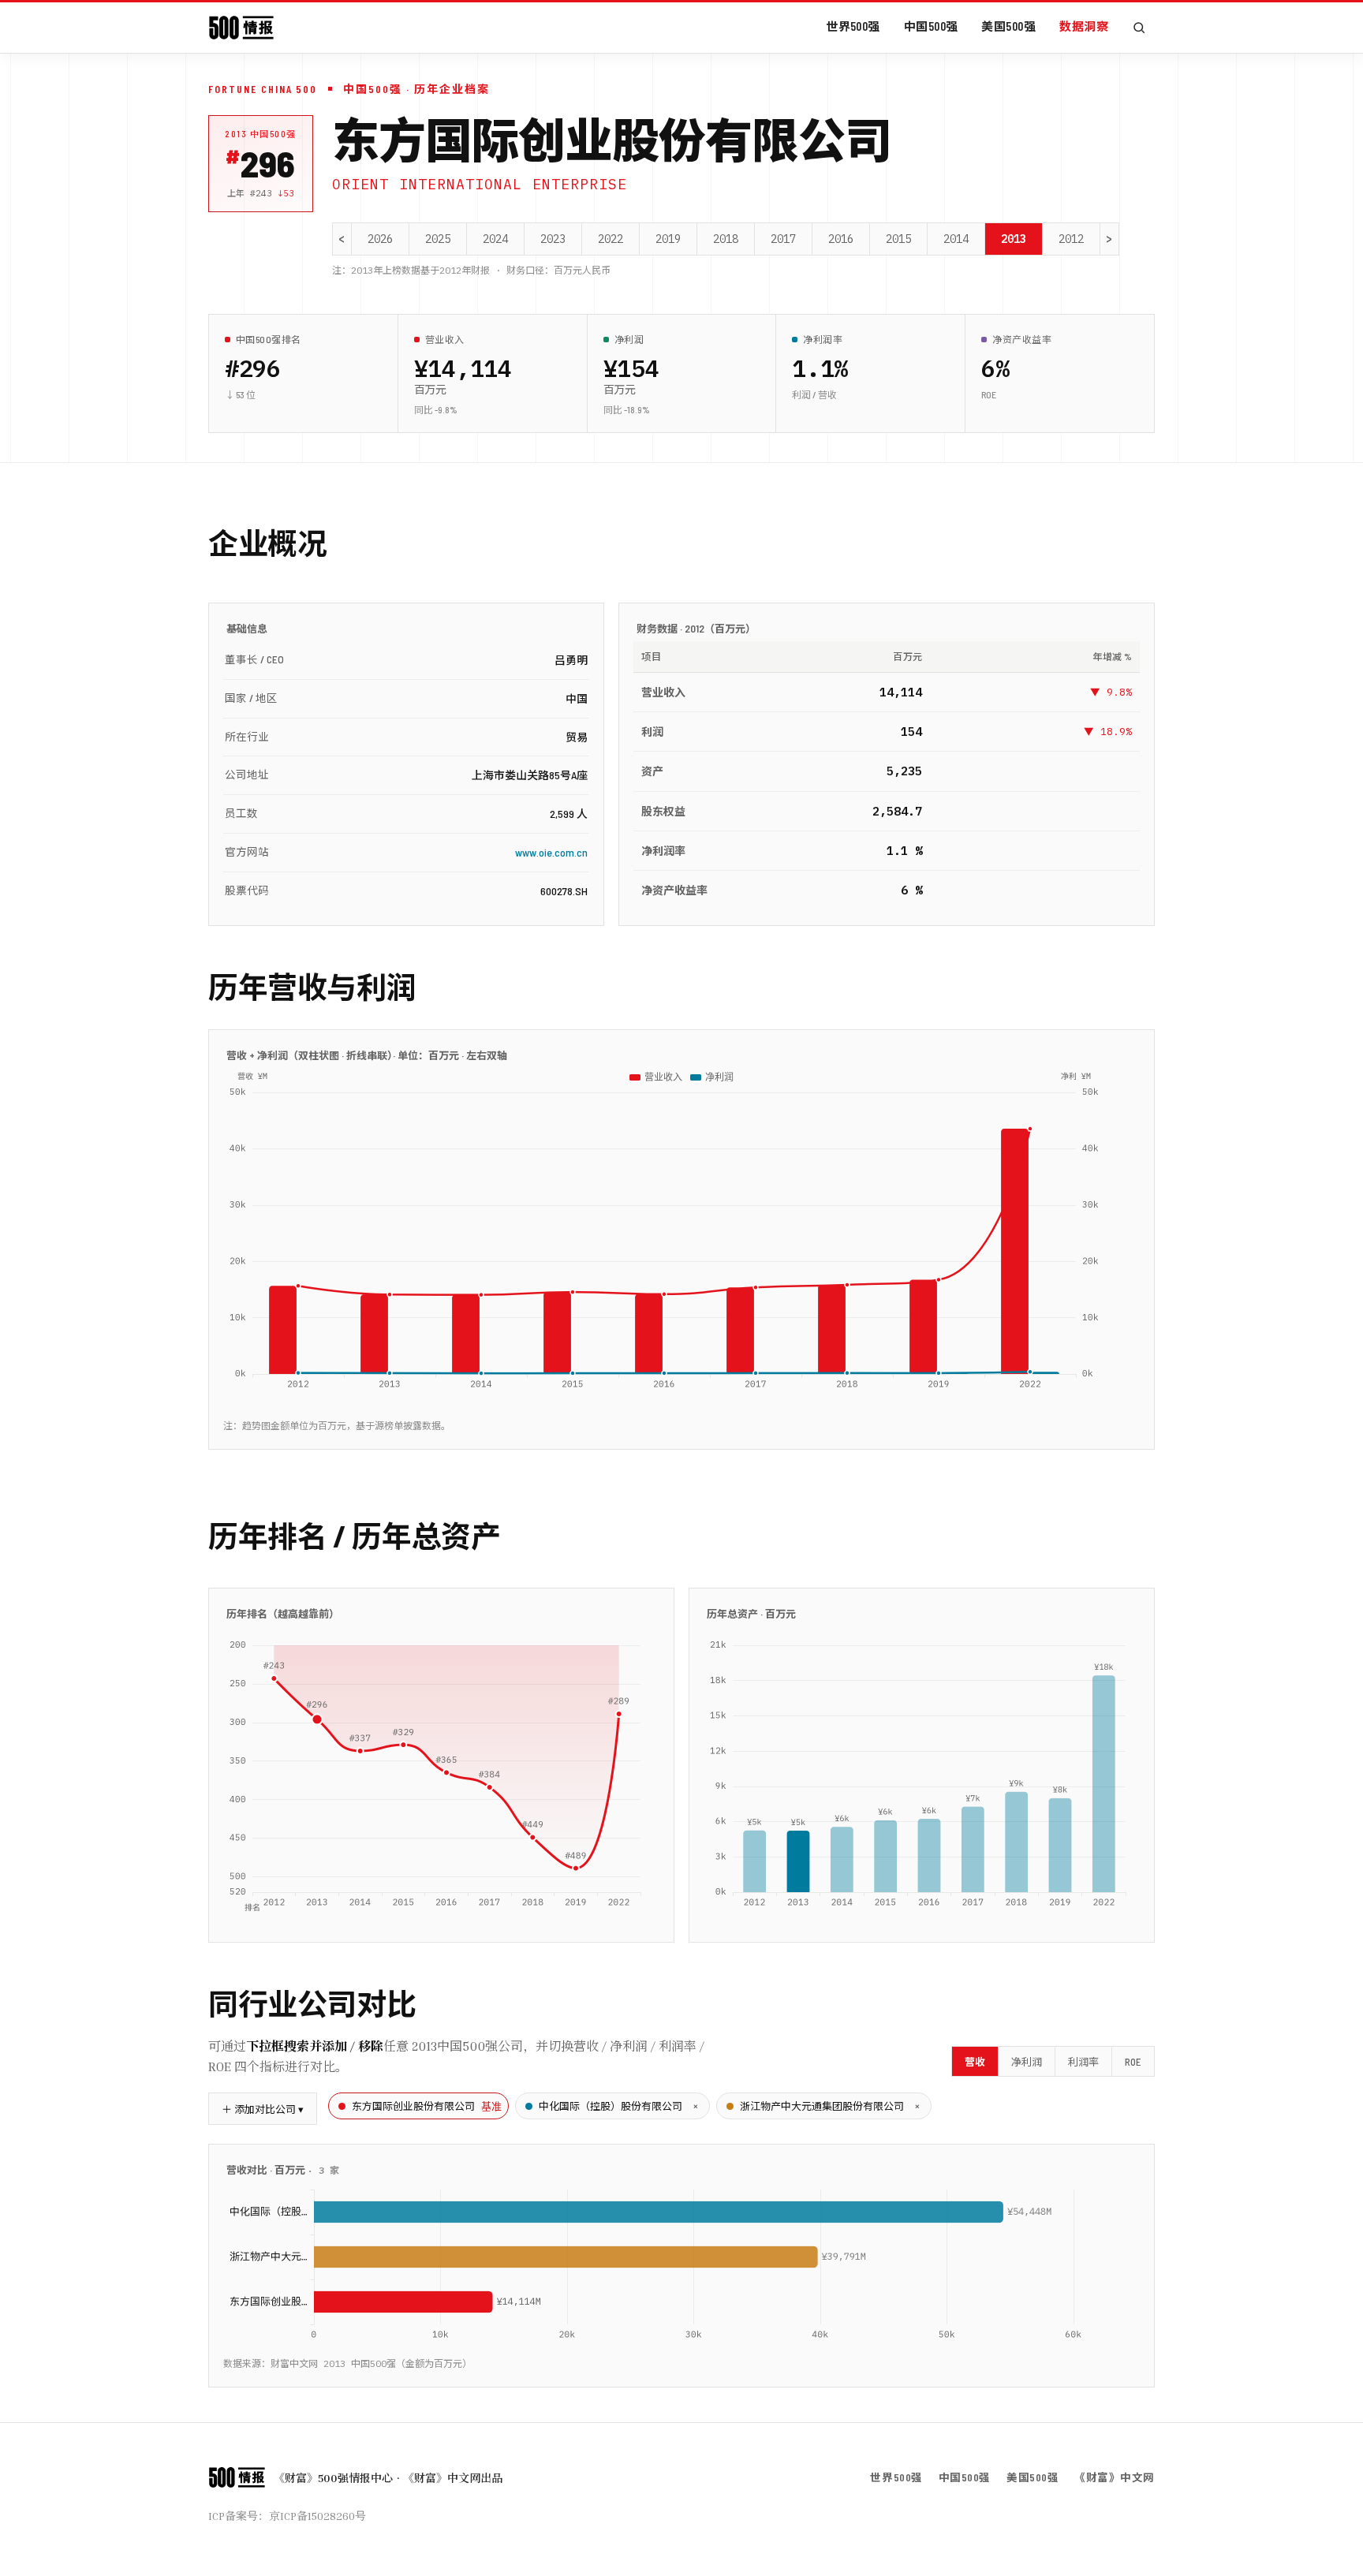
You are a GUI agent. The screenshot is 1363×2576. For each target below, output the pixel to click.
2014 (956, 239)
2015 (898, 239)
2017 (783, 239)
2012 (1071, 239)
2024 (495, 239)
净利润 (1027, 2062)
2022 (611, 239)
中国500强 (931, 26)
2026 (380, 239)
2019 (668, 239)
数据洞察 (1084, 26)
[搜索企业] (1139, 28)
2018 (726, 239)
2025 (438, 239)
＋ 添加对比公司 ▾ (263, 2109)
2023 (553, 239)
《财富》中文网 (1115, 2477)
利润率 (1083, 2062)
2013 (1014, 239)
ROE (1133, 2062)
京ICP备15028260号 (317, 2516)
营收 (975, 2062)
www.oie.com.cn (551, 852)
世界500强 (853, 26)
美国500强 (1008, 26)
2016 (841, 239)
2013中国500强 (261, 134)
